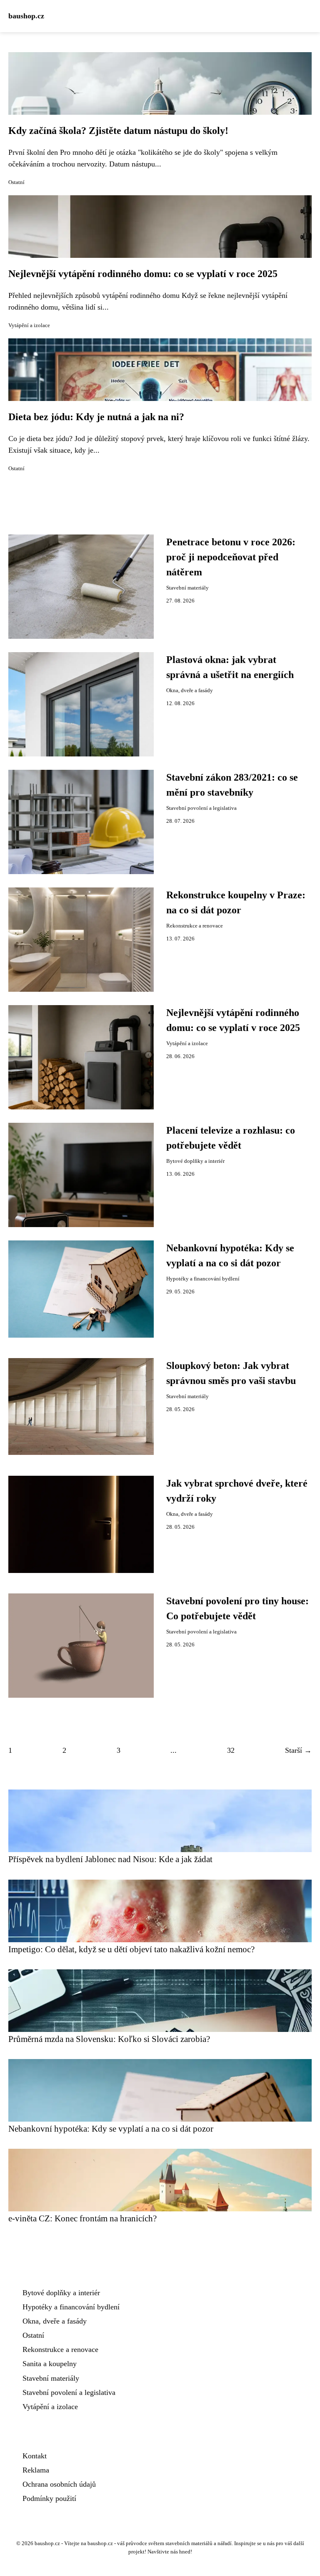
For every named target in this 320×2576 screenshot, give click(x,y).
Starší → (298, 1750)
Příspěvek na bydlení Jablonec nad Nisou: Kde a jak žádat (110, 1859)
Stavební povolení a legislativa (201, 808)
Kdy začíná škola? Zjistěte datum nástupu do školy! (118, 131)
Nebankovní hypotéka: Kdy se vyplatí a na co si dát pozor (111, 2129)
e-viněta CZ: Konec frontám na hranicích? (82, 2218)
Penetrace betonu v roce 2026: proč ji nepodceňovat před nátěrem (231, 557)
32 (231, 1750)
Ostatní (16, 182)
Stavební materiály (187, 588)
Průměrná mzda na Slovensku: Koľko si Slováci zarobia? (109, 2039)
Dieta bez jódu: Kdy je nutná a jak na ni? (96, 417)
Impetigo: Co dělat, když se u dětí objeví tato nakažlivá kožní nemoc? (131, 1949)
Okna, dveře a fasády (190, 691)
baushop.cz (26, 16)
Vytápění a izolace (29, 325)
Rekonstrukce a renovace (195, 926)
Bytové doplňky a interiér (195, 1161)
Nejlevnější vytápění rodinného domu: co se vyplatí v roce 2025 (143, 274)
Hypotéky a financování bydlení (203, 1279)
